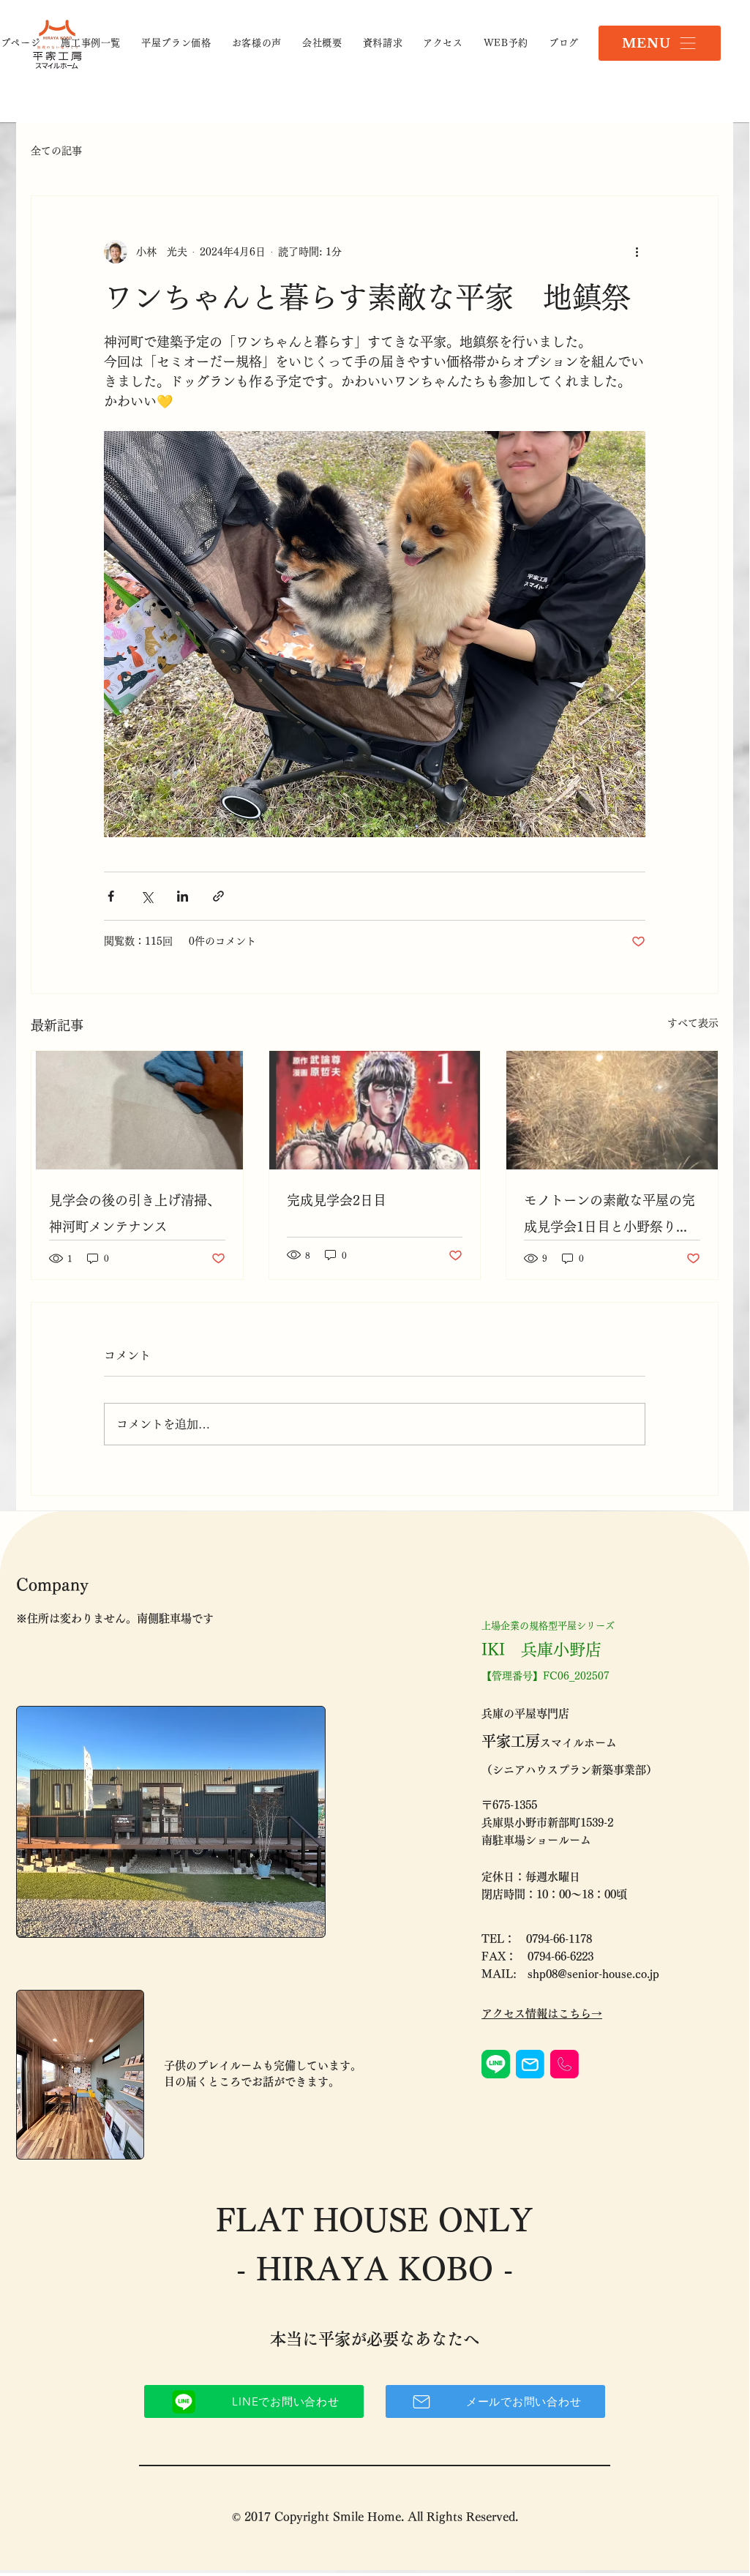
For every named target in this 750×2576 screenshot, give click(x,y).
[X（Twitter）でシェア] (147, 896)
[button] (660, 43)
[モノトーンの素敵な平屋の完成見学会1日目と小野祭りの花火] (612, 1110)
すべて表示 (693, 1023)
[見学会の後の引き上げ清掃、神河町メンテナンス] (137, 1110)
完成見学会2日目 (337, 1200)
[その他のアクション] (637, 252)
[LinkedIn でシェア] (183, 896)
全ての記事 (56, 151)
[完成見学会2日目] (375, 1110)
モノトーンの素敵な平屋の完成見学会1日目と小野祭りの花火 (610, 1217)
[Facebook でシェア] (111, 896)
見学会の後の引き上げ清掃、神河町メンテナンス (135, 1213)
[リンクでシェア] (218, 896)
